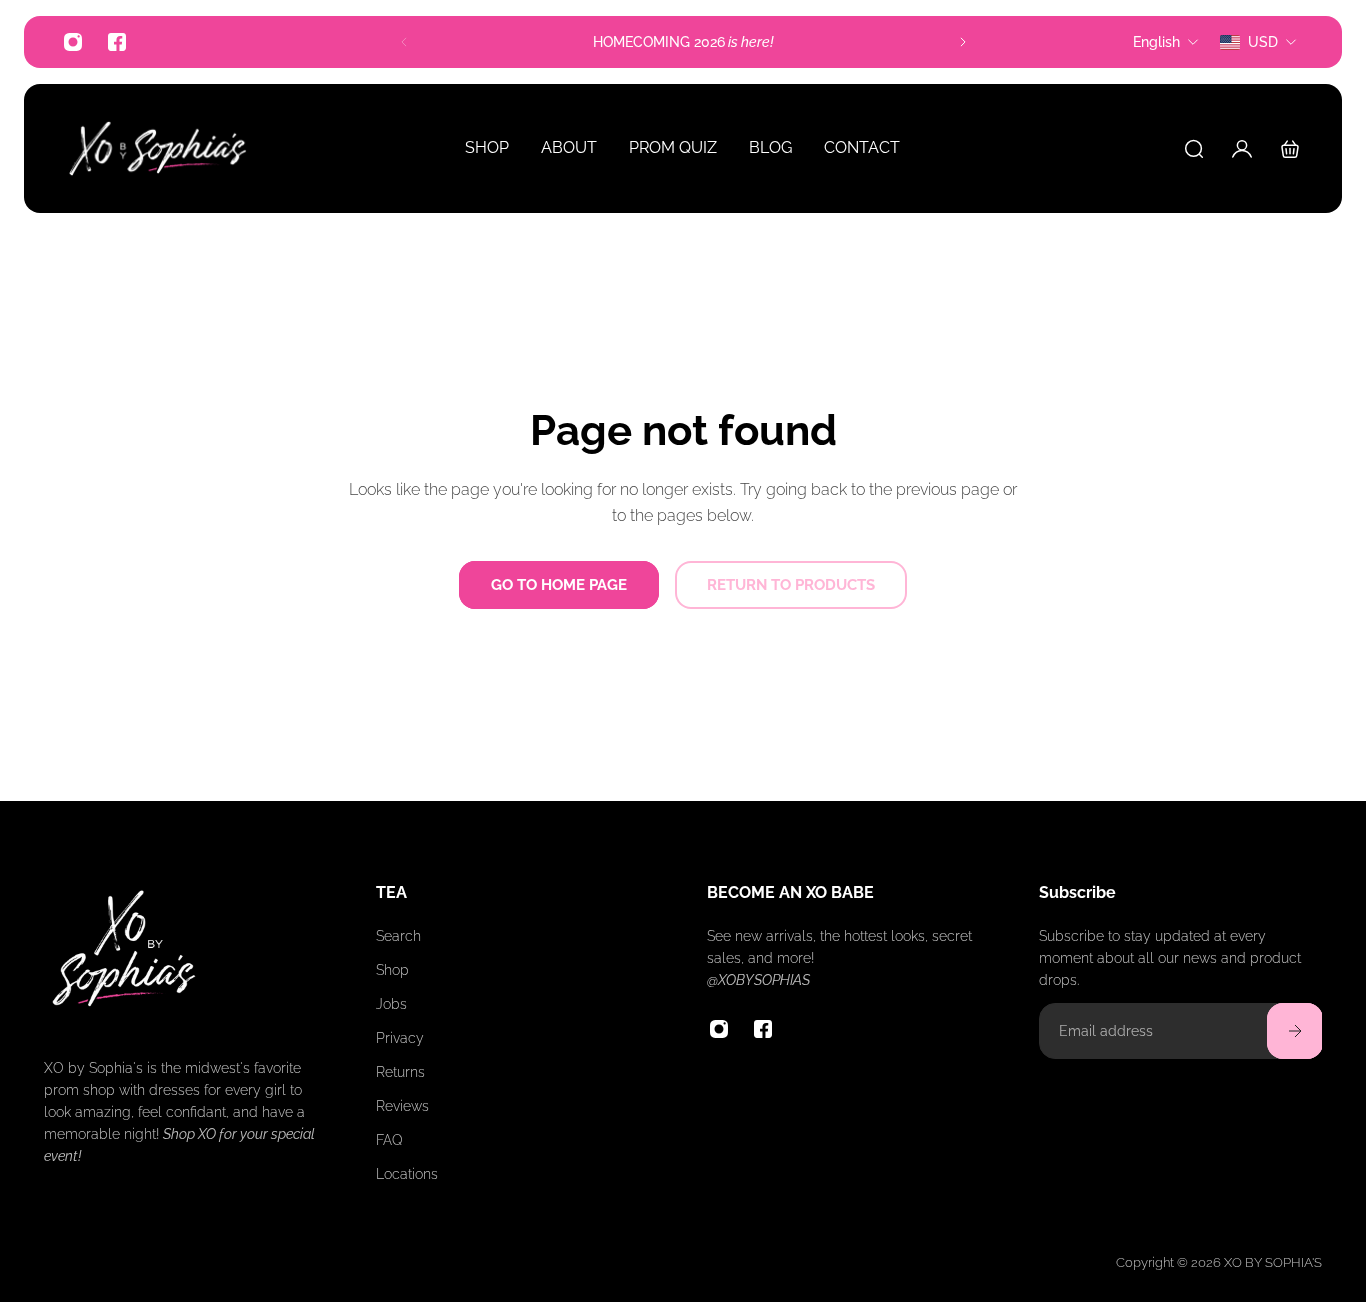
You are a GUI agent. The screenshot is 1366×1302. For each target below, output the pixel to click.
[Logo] (158, 148)
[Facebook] (117, 42)
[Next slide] (963, 42)
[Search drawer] (1194, 149)
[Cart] (1290, 149)
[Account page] (1242, 149)
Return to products (791, 585)
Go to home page (559, 585)
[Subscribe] (1294, 1031)
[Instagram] (73, 42)
